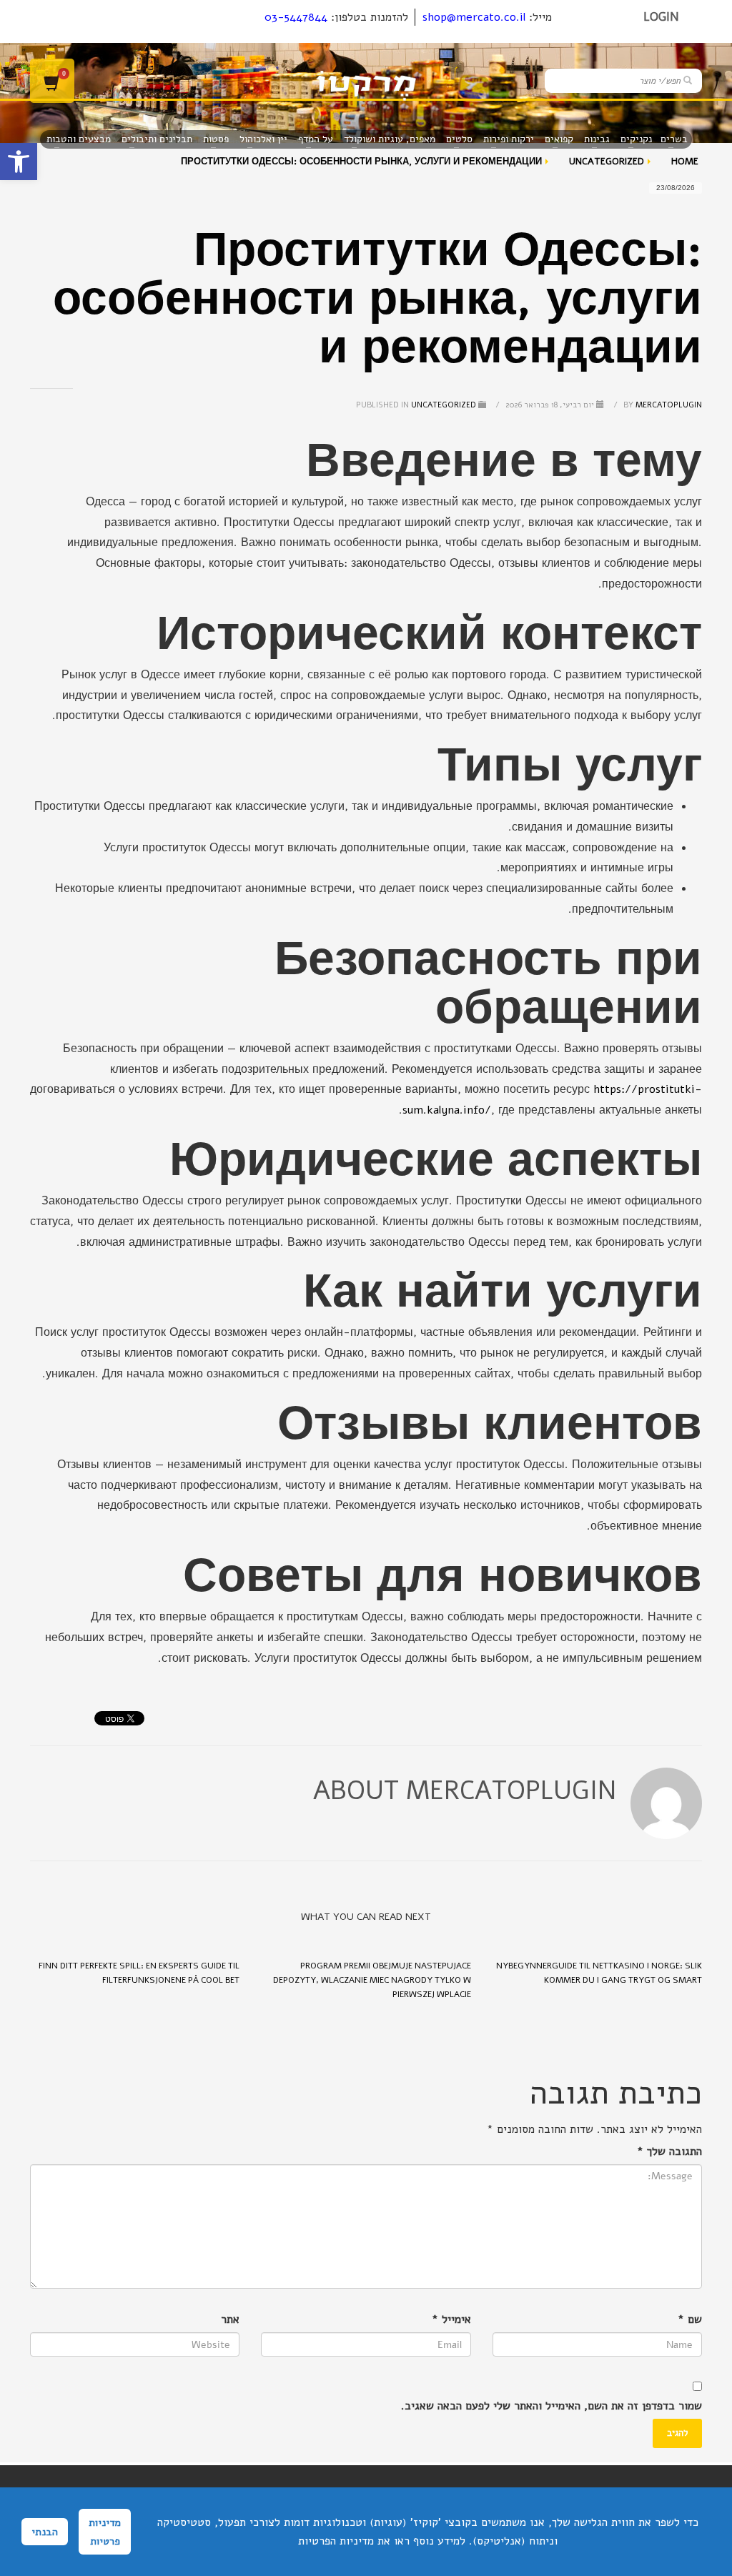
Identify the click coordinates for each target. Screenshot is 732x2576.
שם (690, 2319)
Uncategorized (444, 405)
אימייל (451, 2319)
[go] (688, 80)
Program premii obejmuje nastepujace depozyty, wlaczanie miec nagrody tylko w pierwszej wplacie (372, 1980)
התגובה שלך (669, 2151)
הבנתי (45, 2532)
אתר (230, 2319)
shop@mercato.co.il (474, 17)
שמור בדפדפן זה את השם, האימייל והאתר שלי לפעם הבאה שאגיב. (552, 2406)
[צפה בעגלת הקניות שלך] (52, 81)
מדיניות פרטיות (105, 2532)
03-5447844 (296, 17)
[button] (19, 162)
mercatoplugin (662, 405)
